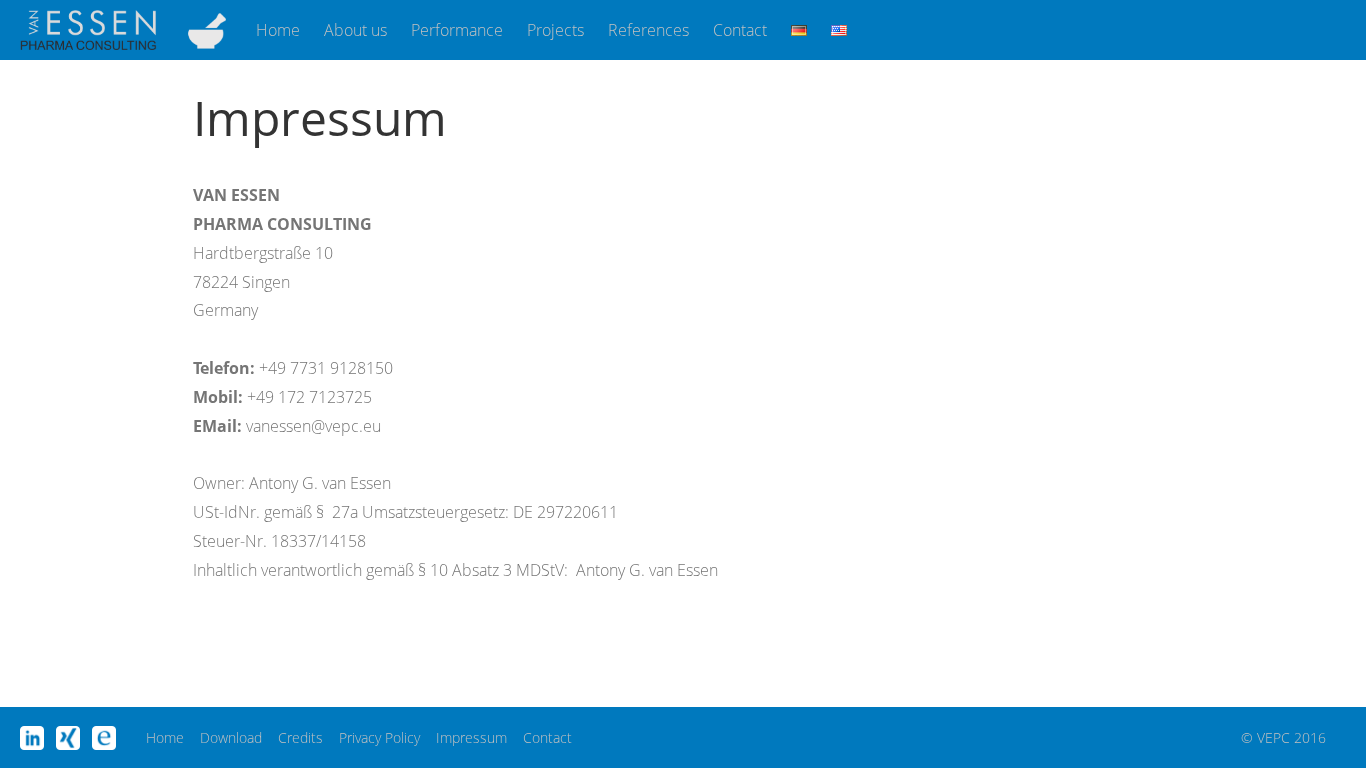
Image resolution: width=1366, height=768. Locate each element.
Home (278, 30)
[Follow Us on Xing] (68, 738)
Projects (555, 30)
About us (355, 30)
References (648, 30)
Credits (300, 737)
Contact (740, 30)
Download (231, 737)
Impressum (471, 737)
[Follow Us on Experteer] (104, 738)
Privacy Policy (379, 737)
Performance (457, 30)
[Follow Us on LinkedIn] (32, 738)
